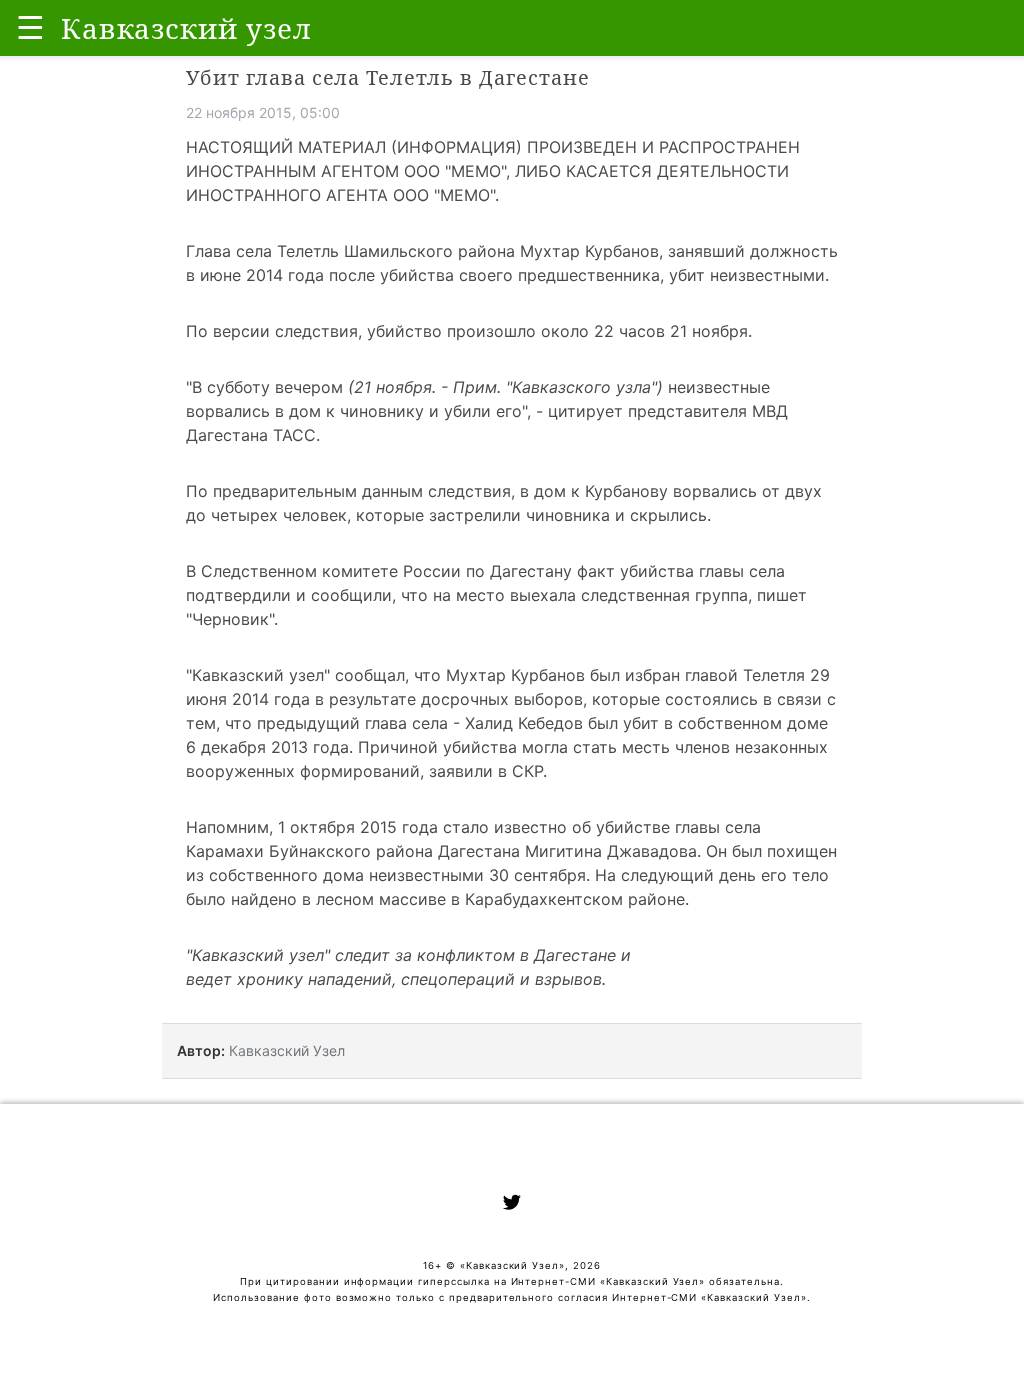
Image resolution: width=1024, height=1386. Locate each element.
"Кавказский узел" (258, 675)
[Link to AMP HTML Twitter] (512, 1205)
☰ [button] (30, 27)
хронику (270, 979)
